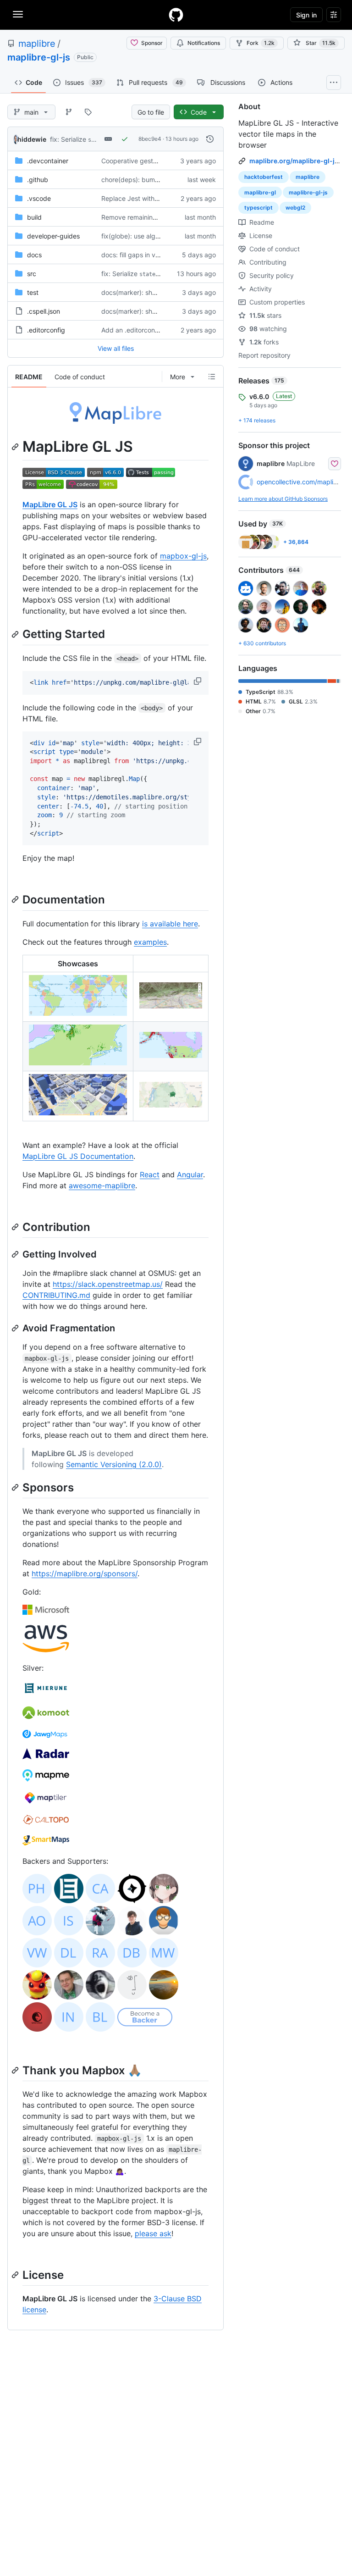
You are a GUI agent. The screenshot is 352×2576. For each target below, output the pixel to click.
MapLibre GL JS (50, 504)
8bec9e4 (150, 139)
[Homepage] (176, 15)
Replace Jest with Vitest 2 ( (142, 198)
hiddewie (32, 139)
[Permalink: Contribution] (16, 1227)
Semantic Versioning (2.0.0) (114, 1464)
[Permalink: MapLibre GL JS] (16, 447)
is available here (170, 924)
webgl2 (295, 208)
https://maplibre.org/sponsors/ (85, 1573)
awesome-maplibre (102, 1186)
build (34, 217)
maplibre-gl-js (39, 57)
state (96, 140)
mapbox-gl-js (183, 556)
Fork (261, 43)
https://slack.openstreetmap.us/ (108, 1284)
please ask (153, 2233)
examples (150, 942)
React (150, 1174)
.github (38, 180)
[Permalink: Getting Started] (16, 634)
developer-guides (53, 236)
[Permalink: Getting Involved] (16, 1254)
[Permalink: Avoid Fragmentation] (16, 1328)
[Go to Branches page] (69, 112)
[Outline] (212, 377)
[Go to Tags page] (88, 112)
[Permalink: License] (16, 2275)
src (32, 274)
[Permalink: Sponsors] (16, 1487)
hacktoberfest (264, 177)
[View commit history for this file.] (210, 139)
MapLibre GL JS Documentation (78, 1156)
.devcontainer (48, 161)
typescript (258, 208)
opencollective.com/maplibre (300, 482)
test (33, 292)
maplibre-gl (260, 192)
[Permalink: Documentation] (16, 900)
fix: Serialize (68, 139)
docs (34, 255)
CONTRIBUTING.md (56, 1295)
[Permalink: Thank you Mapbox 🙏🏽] (16, 2070)
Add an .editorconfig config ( (144, 330)
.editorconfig (46, 330)
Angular (190, 1174)
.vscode (39, 198)
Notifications (204, 43)
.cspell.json (44, 311)
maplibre (37, 44)
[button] (198, 681)
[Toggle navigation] (18, 14)
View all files (116, 348)
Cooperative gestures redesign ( (150, 161)
